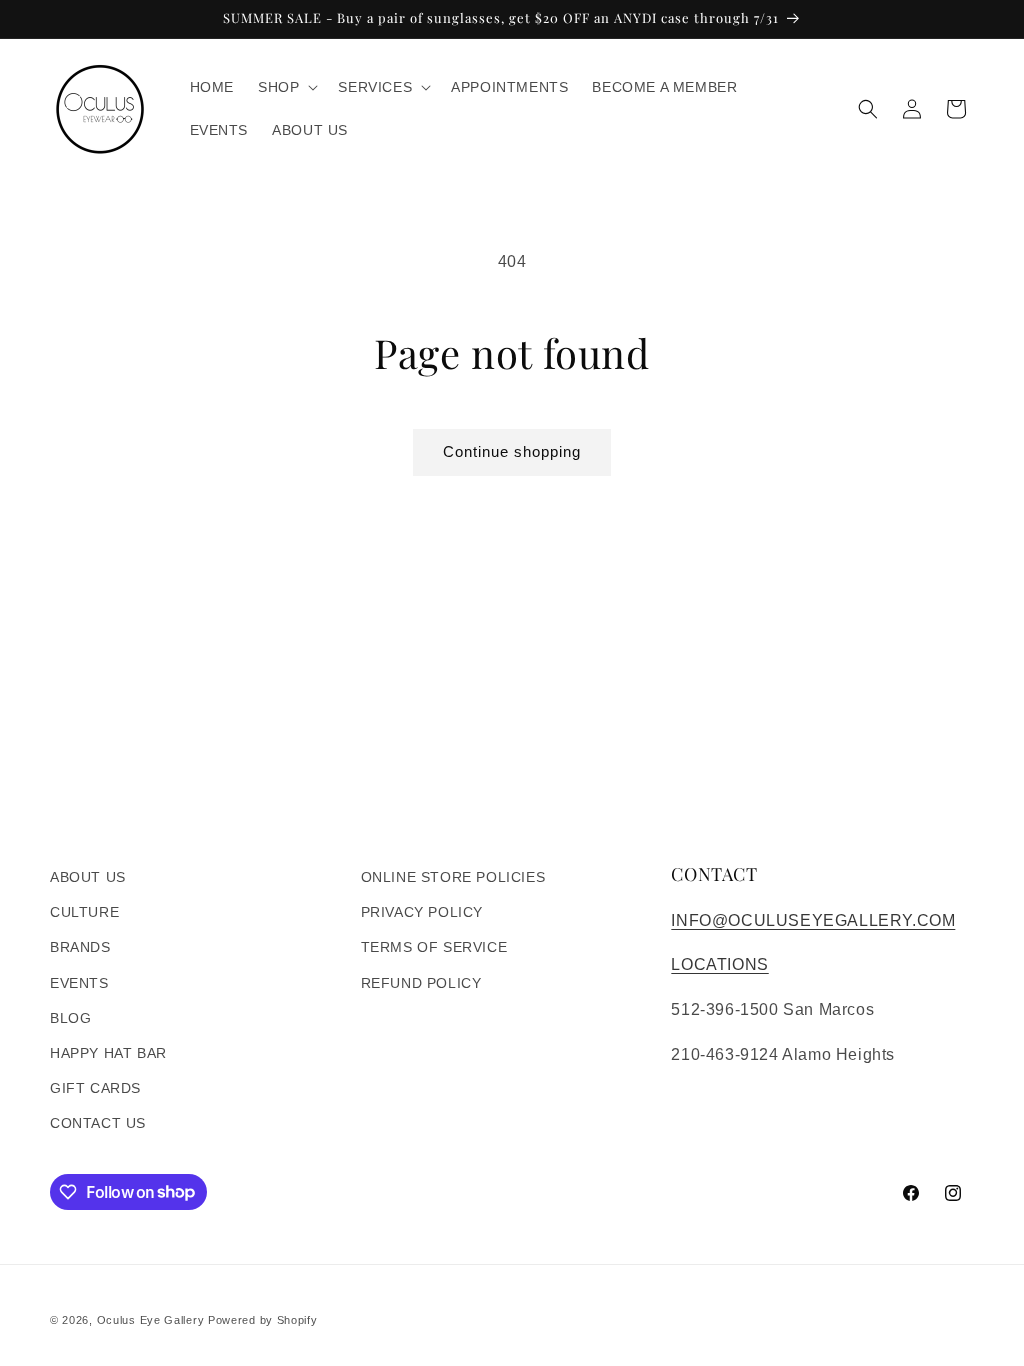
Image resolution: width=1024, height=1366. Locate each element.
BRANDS (80, 947)
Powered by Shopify (263, 1320)
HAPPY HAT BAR (108, 1053)
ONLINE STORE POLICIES (453, 877)
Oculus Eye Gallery (151, 1320)
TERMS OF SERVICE (434, 947)
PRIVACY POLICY (422, 912)
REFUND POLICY (421, 983)
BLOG (70, 1018)
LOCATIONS (719, 964)
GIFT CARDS (95, 1088)
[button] (286, 87)
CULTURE (84, 912)
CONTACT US (98, 1123)
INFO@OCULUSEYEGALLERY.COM (813, 920)
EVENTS (79, 983)
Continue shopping (512, 451)
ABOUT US (88, 877)
